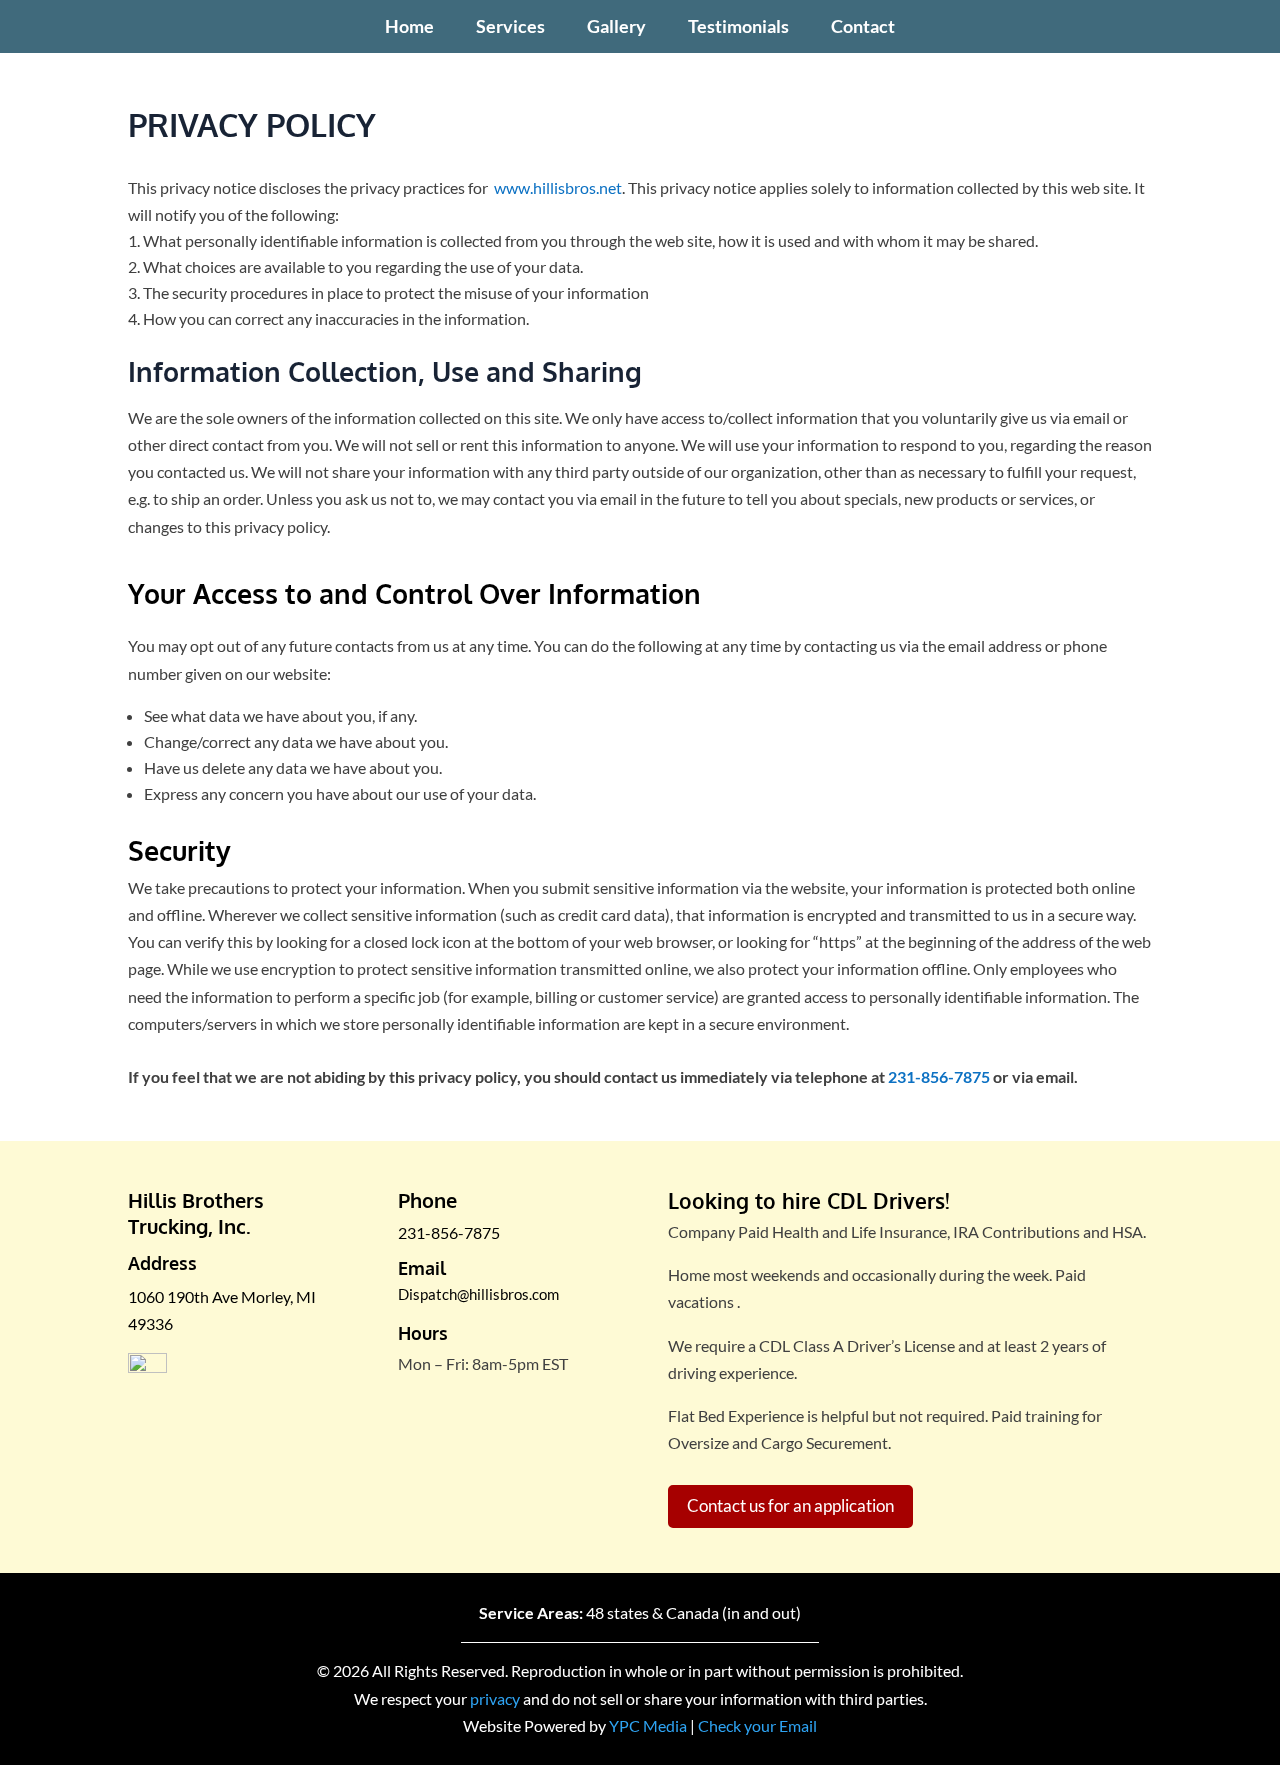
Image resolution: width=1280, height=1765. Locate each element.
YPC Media (648, 1725)
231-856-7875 (939, 1076)
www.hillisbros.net (558, 187)
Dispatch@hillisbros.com (478, 1294)
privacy (495, 1698)
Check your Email (757, 1725)
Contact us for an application (790, 1505)
